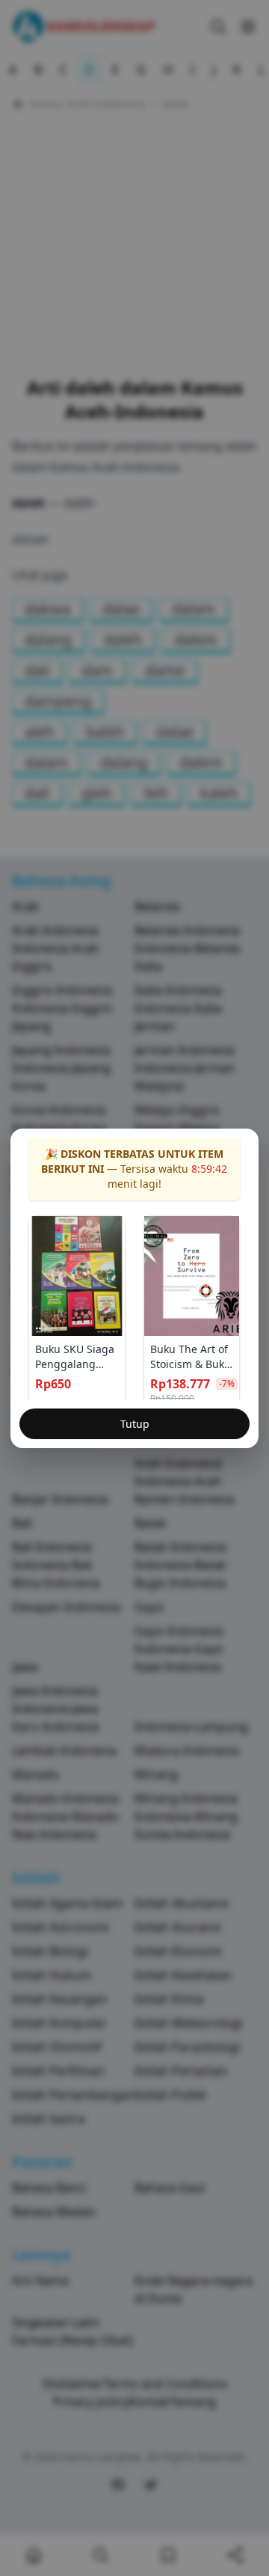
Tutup (135, 1424)
